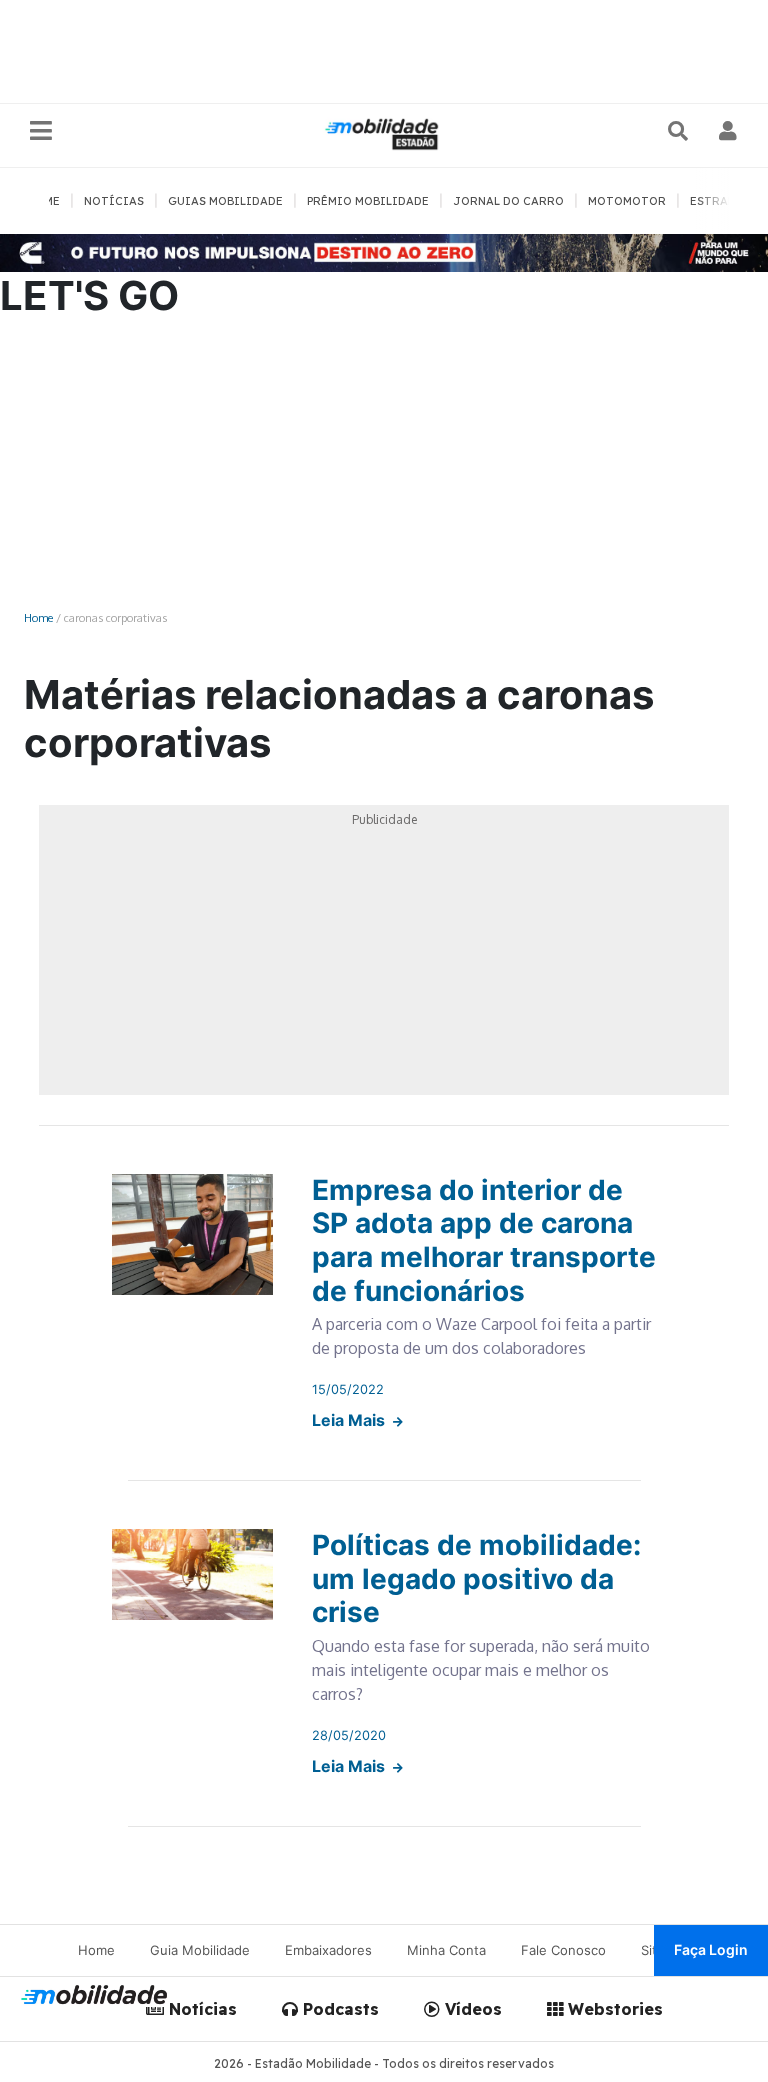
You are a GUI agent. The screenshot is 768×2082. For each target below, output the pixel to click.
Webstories (613, 2009)
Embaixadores (328, 1950)
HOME (43, 201)
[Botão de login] (728, 131)
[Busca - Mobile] (680, 131)
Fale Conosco (563, 1950)
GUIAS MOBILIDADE (225, 201)
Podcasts (338, 2009)
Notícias (200, 2009)
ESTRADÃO (721, 201)
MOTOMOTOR (627, 201)
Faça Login (711, 1949)
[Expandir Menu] (41, 131)
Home (38, 617)
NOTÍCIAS (114, 201)
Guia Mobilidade (200, 1950)
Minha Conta (446, 1950)
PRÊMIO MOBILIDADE (368, 201)
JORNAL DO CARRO (508, 201)
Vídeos (471, 2009)
